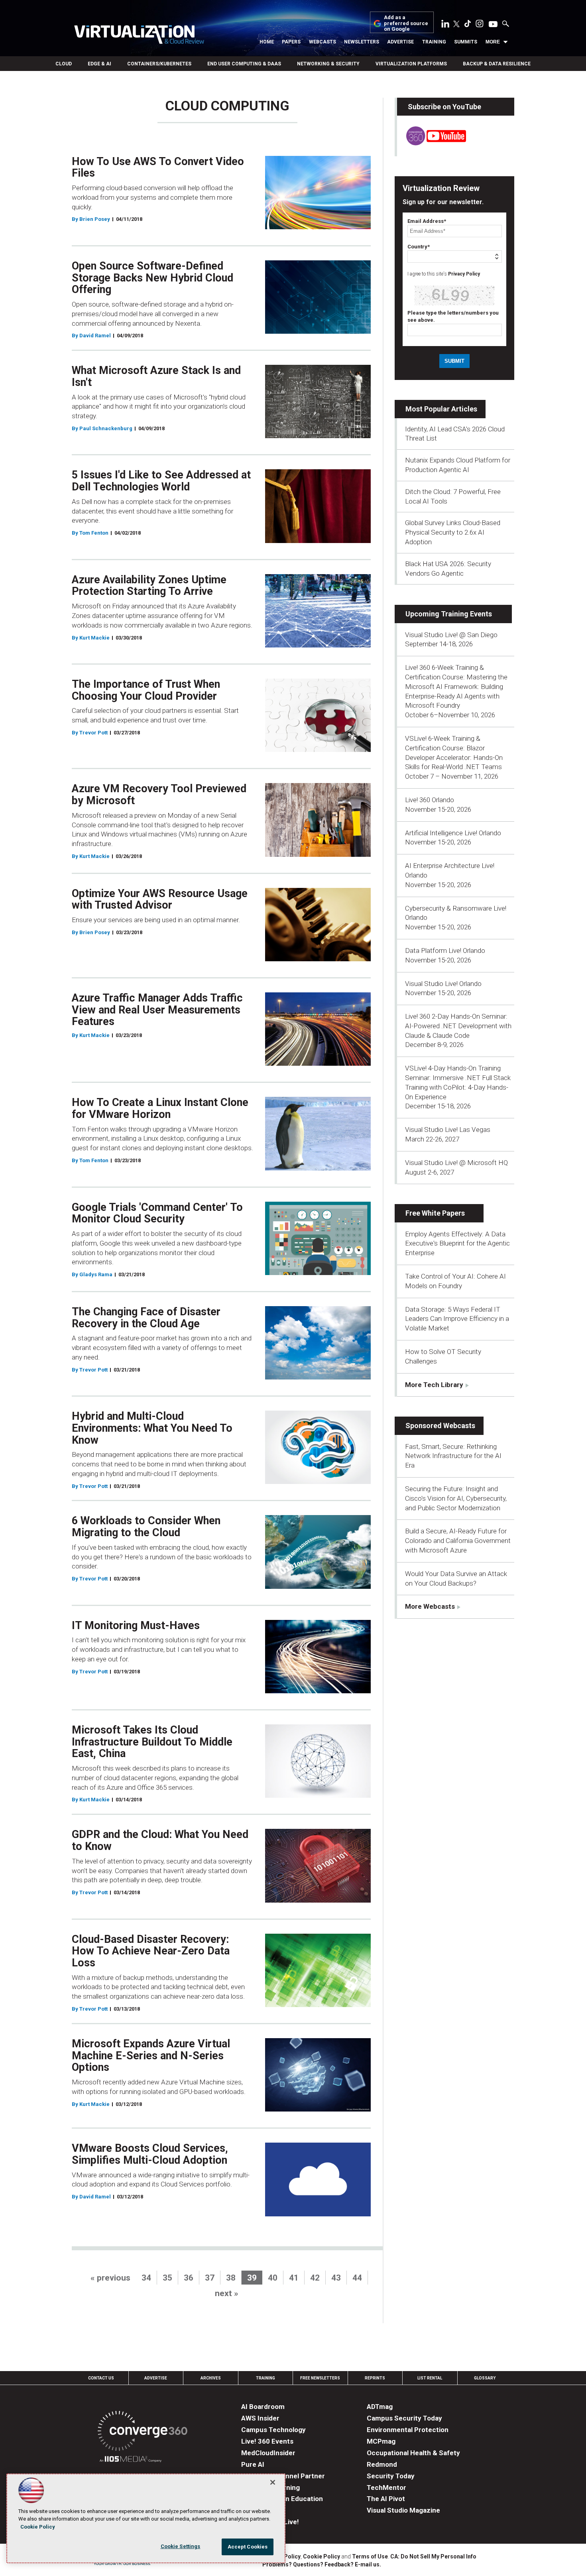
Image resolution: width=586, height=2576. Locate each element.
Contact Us (101, 2378)
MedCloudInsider (268, 2453)
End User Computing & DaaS (244, 64)
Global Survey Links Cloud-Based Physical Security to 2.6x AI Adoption (453, 532)
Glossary (485, 2378)
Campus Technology (273, 2430)
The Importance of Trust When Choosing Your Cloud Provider (146, 690)
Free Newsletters (320, 2378)
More (493, 42)
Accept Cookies (248, 2547)
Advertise (400, 42)
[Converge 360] (143, 2432)
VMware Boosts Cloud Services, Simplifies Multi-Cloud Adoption (150, 2154)
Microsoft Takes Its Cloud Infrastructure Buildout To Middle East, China (152, 1742)
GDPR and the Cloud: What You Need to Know (160, 1840)
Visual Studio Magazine (403, 2510)
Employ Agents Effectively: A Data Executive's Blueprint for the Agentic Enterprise (457, 1244)
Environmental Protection (408, 2430)
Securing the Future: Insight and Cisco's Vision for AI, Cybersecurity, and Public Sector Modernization (456, 1498)
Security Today (391, 2476)
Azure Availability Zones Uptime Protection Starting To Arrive (149, 586)
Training (434, 42)
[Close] (273, 2482)
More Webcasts (430, 1606)
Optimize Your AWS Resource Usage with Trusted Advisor (160, 899)
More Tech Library (434, 1385)
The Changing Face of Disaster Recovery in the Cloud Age (146, 1318)
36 (189, 2278)
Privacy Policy (464, 274)
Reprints (375, 2378)
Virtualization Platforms (411, 64)
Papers (291, 42)
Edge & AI (99, 64)
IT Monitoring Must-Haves (136, 1625)
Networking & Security (328, 64)
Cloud (64, 64)
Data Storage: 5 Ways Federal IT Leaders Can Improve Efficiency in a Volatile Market (457, 1319)
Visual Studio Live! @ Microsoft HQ (456, 1163)
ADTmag (380, 2407)
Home (267, 42)
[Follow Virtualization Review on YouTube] (493, 25)
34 (146, 2278)
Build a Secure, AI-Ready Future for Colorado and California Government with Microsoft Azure (458, 1541)
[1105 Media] (131, 2460)
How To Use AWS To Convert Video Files (158, 167)
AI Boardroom (263, 2407)
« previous (110, 2278)
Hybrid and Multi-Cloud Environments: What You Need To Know (152, 1428)
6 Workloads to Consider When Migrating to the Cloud (146, 1527)
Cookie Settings (181, 2546)
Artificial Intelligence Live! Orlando (453, 833)
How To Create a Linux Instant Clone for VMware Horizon (160, 1108)
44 (357, 2278)
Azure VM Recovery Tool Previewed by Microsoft (159, 795)
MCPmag (381, 2441)
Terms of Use (370, 2556)
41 (294, 2278)
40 (273, 2278)
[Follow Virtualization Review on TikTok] (468, 25)
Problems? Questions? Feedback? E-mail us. (322, 2564)
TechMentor (386, 2487)
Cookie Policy (322, 2556)
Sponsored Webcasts (440, 1426)
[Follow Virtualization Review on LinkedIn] (445, 25)
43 (336, 2278)
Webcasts (322, 42)
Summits (466, 42)
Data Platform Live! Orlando (445, 951)
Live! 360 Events (267, 2441)
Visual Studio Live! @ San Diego (451, 635)
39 (252, 2278)
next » (227, 2293)
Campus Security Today (404, 2418)
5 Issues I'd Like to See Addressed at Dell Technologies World (161, 481)
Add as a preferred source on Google (406, 23)
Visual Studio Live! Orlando (443, 984)
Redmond (382, 2464)
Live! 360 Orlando (430, 800)
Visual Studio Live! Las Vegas (448, 1130)
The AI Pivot (386, 2499)
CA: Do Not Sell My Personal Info (433, 2556)
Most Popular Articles (441, 409)
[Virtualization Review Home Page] (139, 36)
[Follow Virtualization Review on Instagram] (480, 25)
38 (231, 2278)
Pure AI (253, 2464)
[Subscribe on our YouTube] (432, 143)
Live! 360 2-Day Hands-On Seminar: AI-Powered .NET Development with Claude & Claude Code (458, 1026)
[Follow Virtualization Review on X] (456, 25)
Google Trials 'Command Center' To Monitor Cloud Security (157, 1213)
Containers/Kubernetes (159, 64)
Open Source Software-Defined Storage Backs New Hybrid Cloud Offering (152, 278)
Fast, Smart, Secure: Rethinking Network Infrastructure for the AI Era (453, 1456)
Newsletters (362, 42)
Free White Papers (435, 1213)
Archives (211, 2378)
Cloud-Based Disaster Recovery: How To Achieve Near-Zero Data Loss (151, 1951)
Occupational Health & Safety (413, 2453)
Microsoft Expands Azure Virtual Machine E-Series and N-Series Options (151, 2055)
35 (167, 2278)
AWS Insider (260, 2418)
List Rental (430, 2378)
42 (315, 2278)
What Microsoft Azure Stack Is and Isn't (156, 376)
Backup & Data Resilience (497, 64)
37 (210, 2278)
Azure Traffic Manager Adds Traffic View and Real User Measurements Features (157, 1010)
